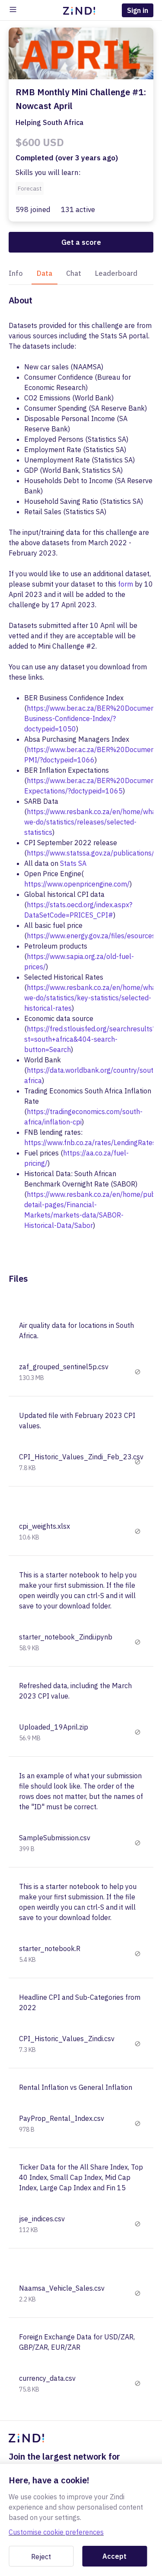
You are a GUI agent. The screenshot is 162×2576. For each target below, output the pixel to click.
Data (44, 273)
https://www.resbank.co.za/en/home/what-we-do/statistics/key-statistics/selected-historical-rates (93, 998)
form (125, 584)
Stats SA (73, 863)
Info (16, 273)
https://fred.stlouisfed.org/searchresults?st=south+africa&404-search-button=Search (90, 1039)
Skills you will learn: (48, 172)
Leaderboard (116, 273)
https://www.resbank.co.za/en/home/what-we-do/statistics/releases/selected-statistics (93, 822)
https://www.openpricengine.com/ (77, 884)
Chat (74, 273)
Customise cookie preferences (56, 2532)
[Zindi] (81, 10)
